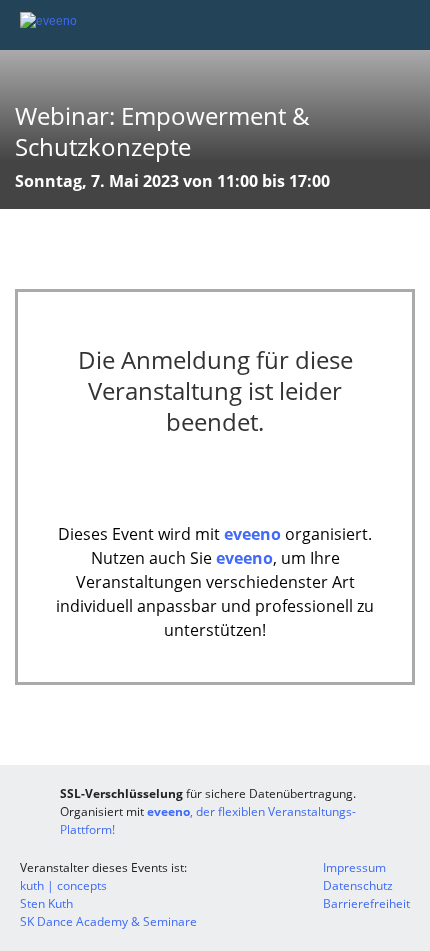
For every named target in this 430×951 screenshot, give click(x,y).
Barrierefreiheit (366, 903)
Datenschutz (358, 885)
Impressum (354, 867)
